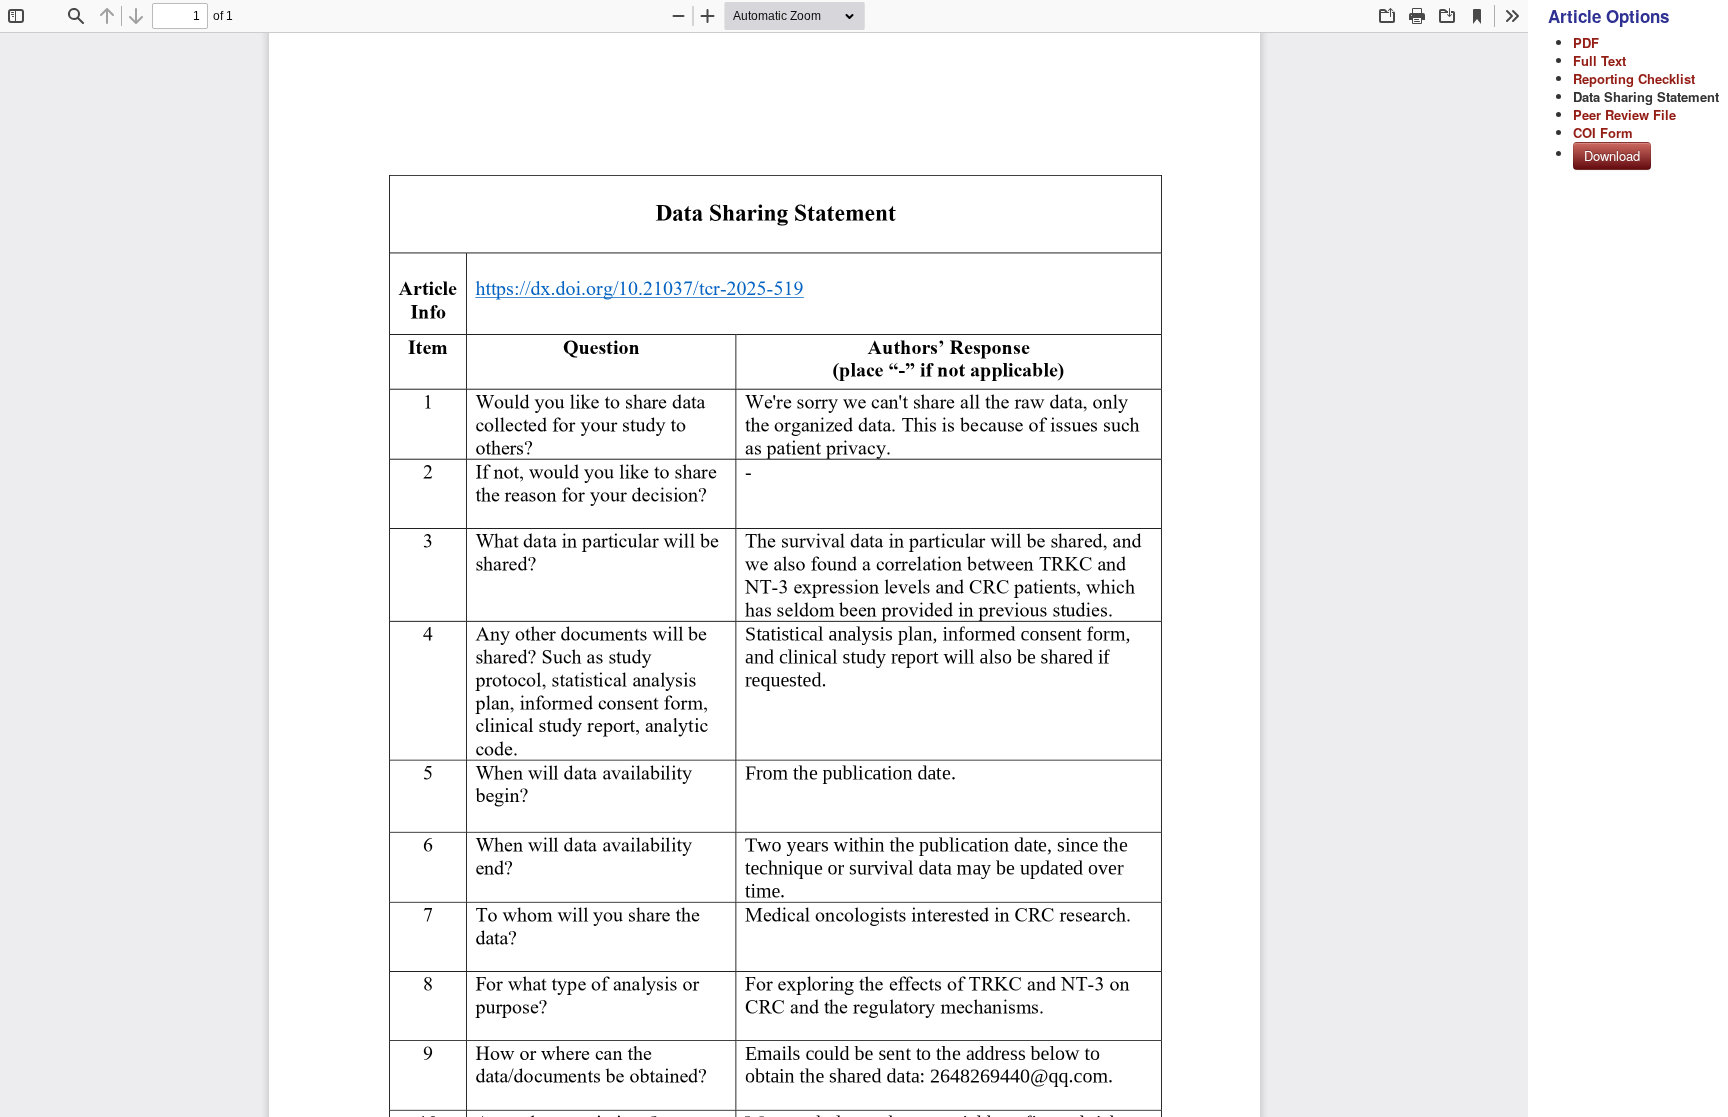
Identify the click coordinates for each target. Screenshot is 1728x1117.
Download (1612, 155)
